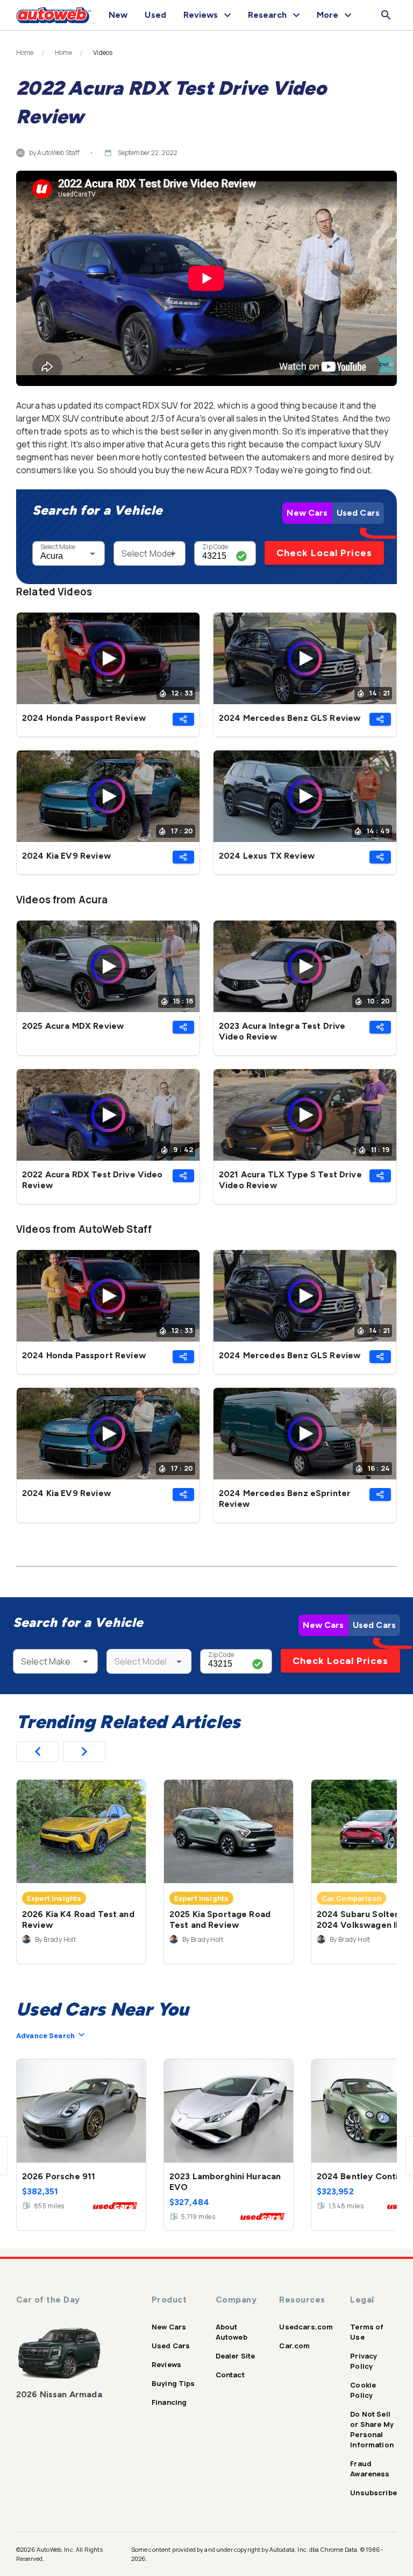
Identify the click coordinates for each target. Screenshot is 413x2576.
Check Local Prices (324, 553)
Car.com (294, 2346)
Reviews (166, 2364)
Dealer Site (236, 2356)
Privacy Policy (364, 2361)
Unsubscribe (373, 2493)
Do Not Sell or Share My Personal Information (372, 2429)
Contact (230, 2375)
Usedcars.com (306, 2327)
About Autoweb (232, 2332)
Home (25, 53)
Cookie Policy (363, 2390)
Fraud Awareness (370, 2469)
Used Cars (358, 513)
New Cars (307, 513)
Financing (169, 2402)
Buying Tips (173, 2383)
